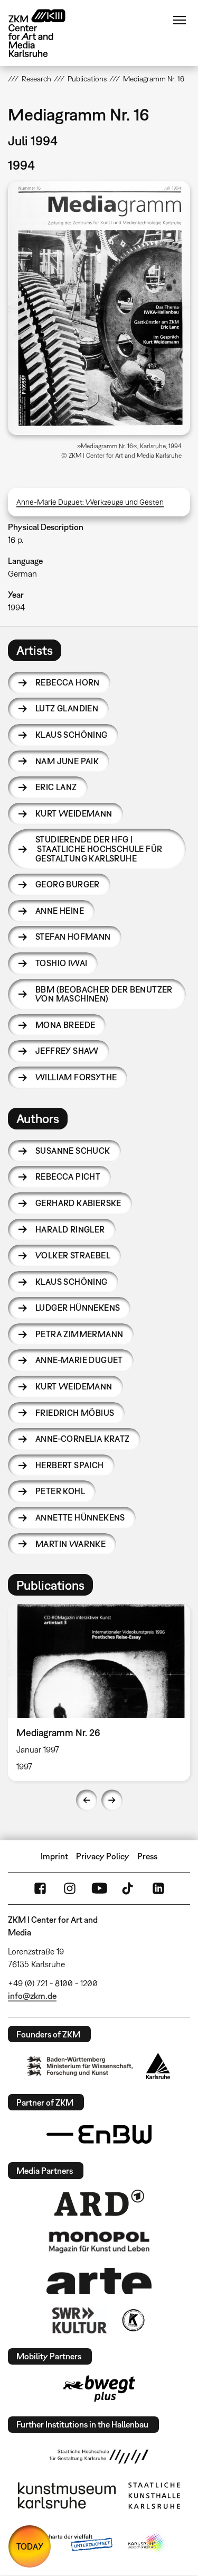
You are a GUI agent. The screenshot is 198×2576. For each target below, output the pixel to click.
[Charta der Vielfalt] (72, 2543)
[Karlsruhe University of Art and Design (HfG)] (99, 2457)
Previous (87, 1800)
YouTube (99, 1888)
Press (147, 1856)
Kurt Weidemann (74, 813)
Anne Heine (60, 911)
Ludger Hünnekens (78, 1308)
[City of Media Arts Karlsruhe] (147, 2543)
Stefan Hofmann (73, 937)
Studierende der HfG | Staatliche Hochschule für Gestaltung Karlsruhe (99, 849)
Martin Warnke (70, 1544)
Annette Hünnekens (80, 1517)
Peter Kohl (60, 1491)
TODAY (30, 2546)
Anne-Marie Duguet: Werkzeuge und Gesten (90, 502)
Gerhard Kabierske (78, 1203)
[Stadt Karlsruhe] (158, 2066)
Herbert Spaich (70, 1465)
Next (112, 1800)
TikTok (129, 1888)
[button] (99, 308)
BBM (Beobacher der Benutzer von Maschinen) (104, 994)
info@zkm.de (32, 1996)
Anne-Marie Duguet (79, 1360)
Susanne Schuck (73, 1151)
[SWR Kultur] (80, 2320)
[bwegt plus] (99, 2388)
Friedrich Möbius (75, 1413)
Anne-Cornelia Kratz (83, 1439)
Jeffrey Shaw (67, 1051)
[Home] (45, 33)
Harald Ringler (70, 1229)
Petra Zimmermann (79, 1334)
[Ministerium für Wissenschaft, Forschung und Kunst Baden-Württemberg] (80, 2066)
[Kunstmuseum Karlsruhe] (67, 2496)
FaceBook (40, 1888)
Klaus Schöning (72, 735)
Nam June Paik (67, 761)
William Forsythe (76, 1077)
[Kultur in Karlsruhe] (133, 2320)
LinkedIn (158, 1888)
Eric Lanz (56, 787)
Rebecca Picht (68, 1176)
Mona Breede (65, 1025)
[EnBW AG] (99, 2135)
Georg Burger (68, 884)
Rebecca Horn (68, 682)
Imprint (54, 1856)
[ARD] (99, 2203)
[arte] (99, 2281)
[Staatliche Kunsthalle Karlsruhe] (154, 2496)
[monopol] (99, 2241)
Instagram (70, 1888)
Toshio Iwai (61, 963)
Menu (180, 20)
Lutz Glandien (67, 708)
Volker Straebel (73, 1255)
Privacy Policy (103, 1856)
